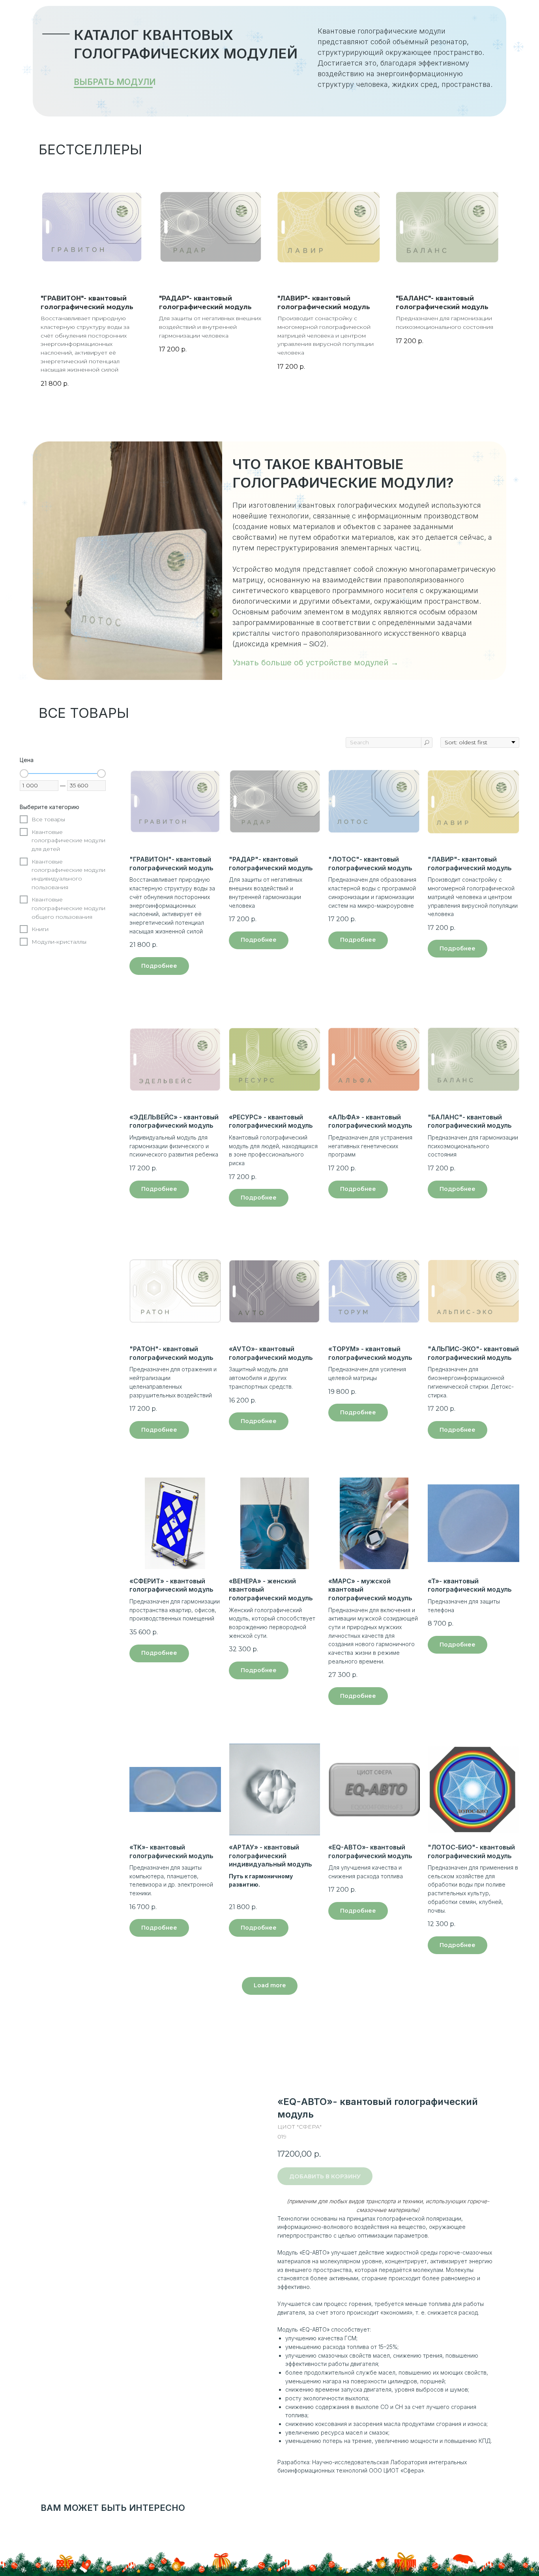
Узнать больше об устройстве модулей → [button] (315, 663)
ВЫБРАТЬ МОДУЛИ (115, 82)
